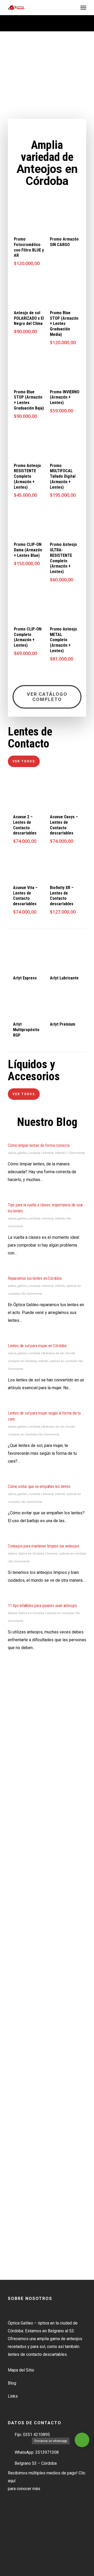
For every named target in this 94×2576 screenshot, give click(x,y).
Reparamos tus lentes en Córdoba (35, 1278)
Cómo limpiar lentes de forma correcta (39, 1145)
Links (13, 2396)
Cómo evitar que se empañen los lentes (39, 1486)
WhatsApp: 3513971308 (37, 2452)
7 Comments (76, 1153)
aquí (12, 2481)
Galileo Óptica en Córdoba (26, 1554)
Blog (12, 2383)
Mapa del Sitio (21, 2370)
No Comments (32, 1294)
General (48, 1153)
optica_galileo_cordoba (24, 1153)
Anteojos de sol (53, 1353)
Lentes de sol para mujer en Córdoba (37, 1346)
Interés (60, 1153)
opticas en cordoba (63, 1361)
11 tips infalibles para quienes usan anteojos (42, 1606)
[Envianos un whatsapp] (82, 2440)
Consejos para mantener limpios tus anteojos (43, 1546)
